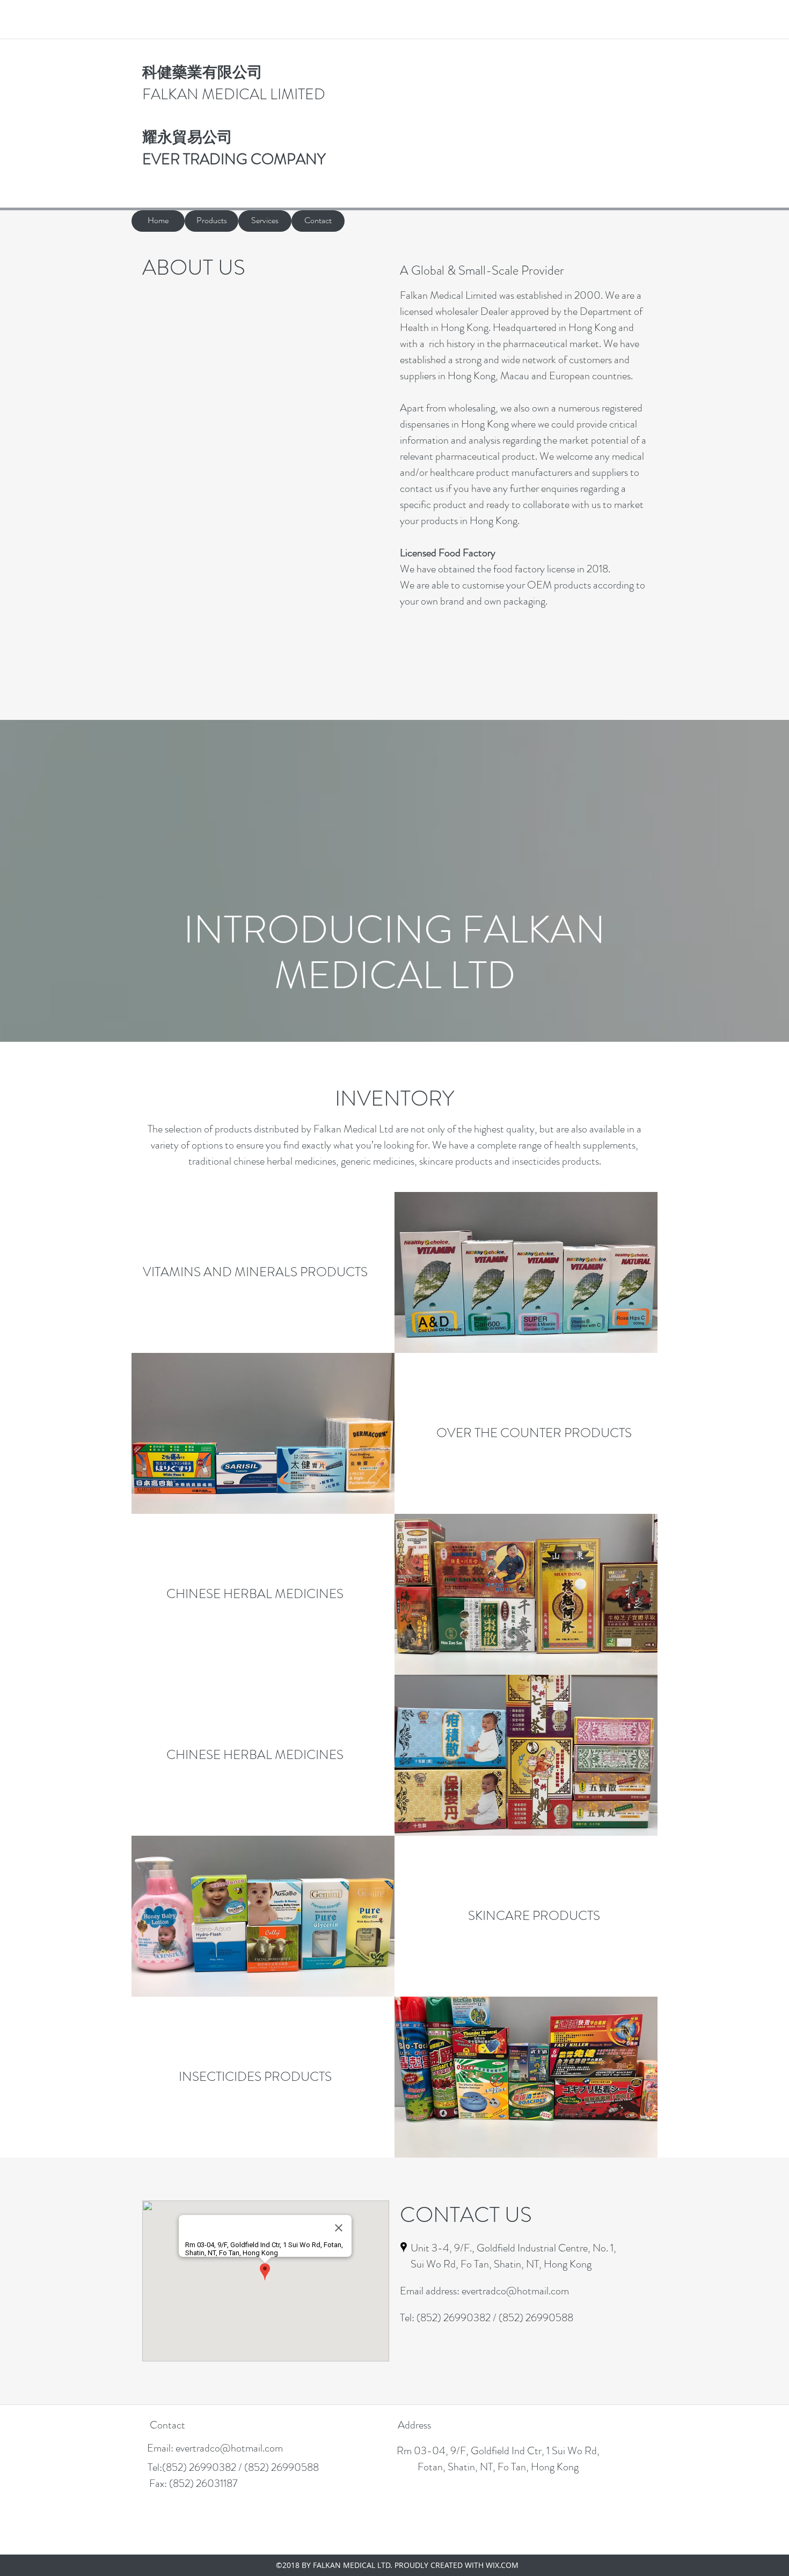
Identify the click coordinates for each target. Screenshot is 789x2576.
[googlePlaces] (404, 2247)
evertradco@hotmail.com (515, 2291)
